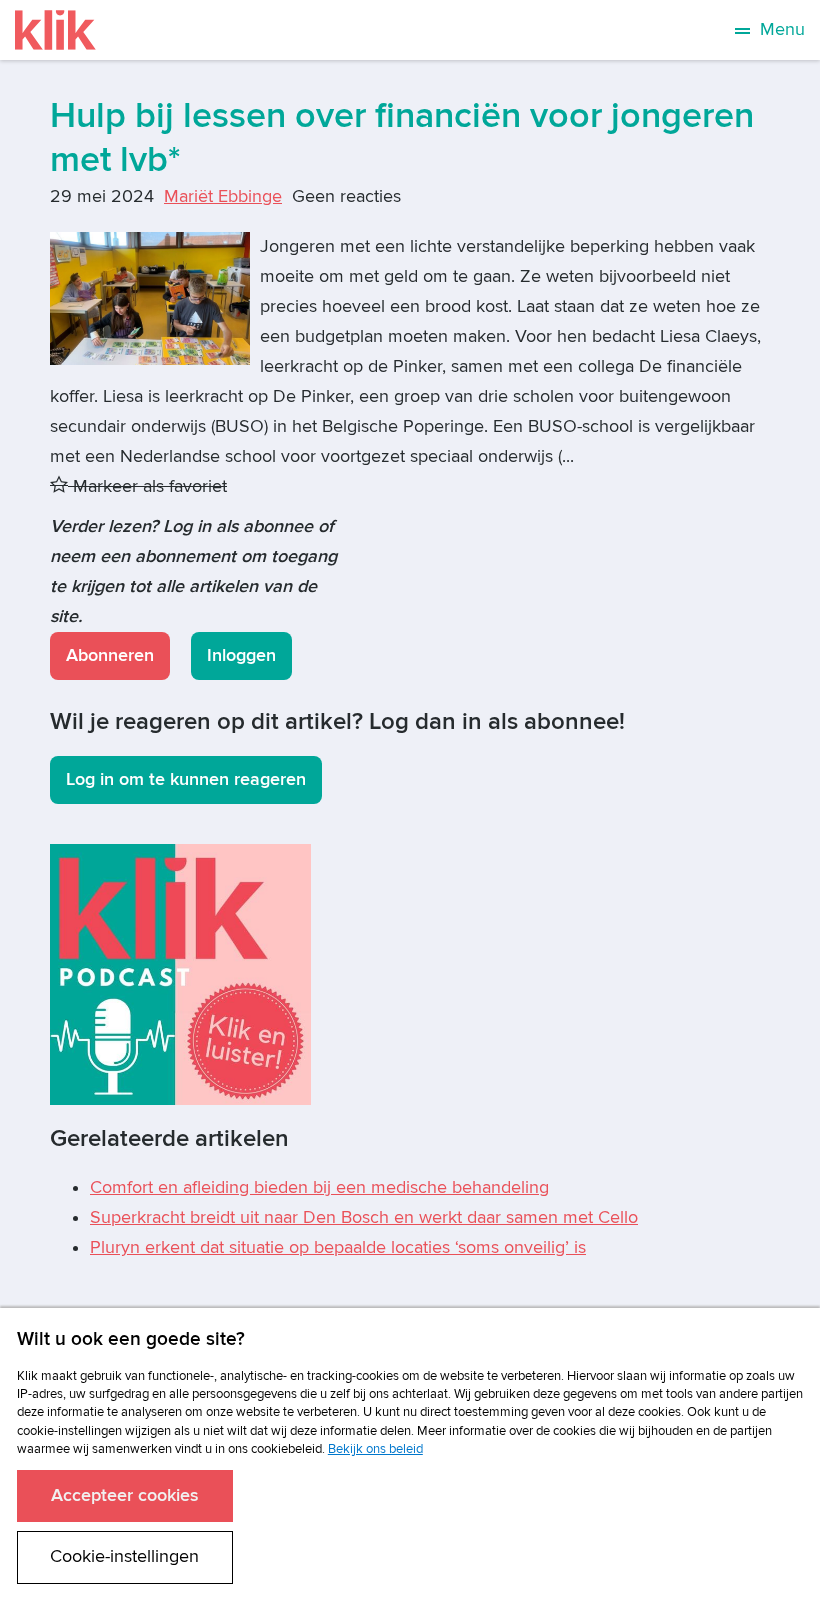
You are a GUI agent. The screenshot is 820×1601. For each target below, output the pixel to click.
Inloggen (241, 655)
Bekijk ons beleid (375, 1449)
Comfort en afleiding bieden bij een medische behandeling (319, 1187)
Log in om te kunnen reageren (186, 779)
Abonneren (110, 655)
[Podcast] (180, 973)
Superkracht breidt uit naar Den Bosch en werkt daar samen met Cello (364, 1217)
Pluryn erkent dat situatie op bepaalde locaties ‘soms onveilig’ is (338, 1247)
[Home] (55, 30)
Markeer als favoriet (147, 486)
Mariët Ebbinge (223, 196)
